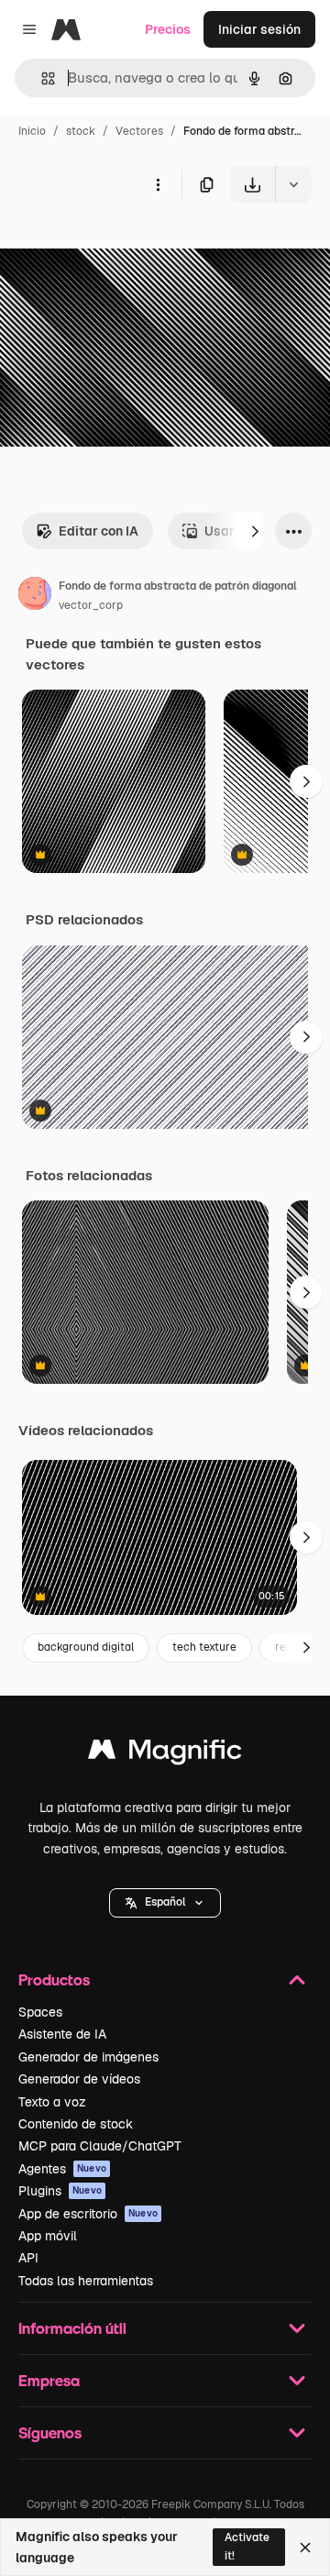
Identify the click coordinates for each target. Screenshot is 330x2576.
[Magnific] (165, 1754)
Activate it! (247, 2546)
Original (117, 245)
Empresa (49, 2380)
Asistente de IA (62, 2034)
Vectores (139, 131)
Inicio (32, 131)
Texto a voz (52, 2102)
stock (81, 131)
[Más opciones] (158, 184)
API (28, 2258)
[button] (165, 1903)
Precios (168, 29)
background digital (86, 1647)
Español (165, 1902)
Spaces (40, 2012)
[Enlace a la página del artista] (35, 596)
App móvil (48, 2236)
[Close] (305, 2548)
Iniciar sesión (259, 29)
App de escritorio (88, 2214)
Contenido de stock (76, 2124)
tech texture (204, 1647)
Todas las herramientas (86, 2281)
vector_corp (91, 605)
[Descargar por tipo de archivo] (293, 184)
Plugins (60, 2191)
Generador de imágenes (88, 2057)
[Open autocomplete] (41, 78)
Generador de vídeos (79, 2079)
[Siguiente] (255, 531)
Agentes (62, 2169)
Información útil (72, 2328)
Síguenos (50, 2432)
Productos (54, 1979)
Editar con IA (99, 531)
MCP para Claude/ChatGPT (100, 2146)
